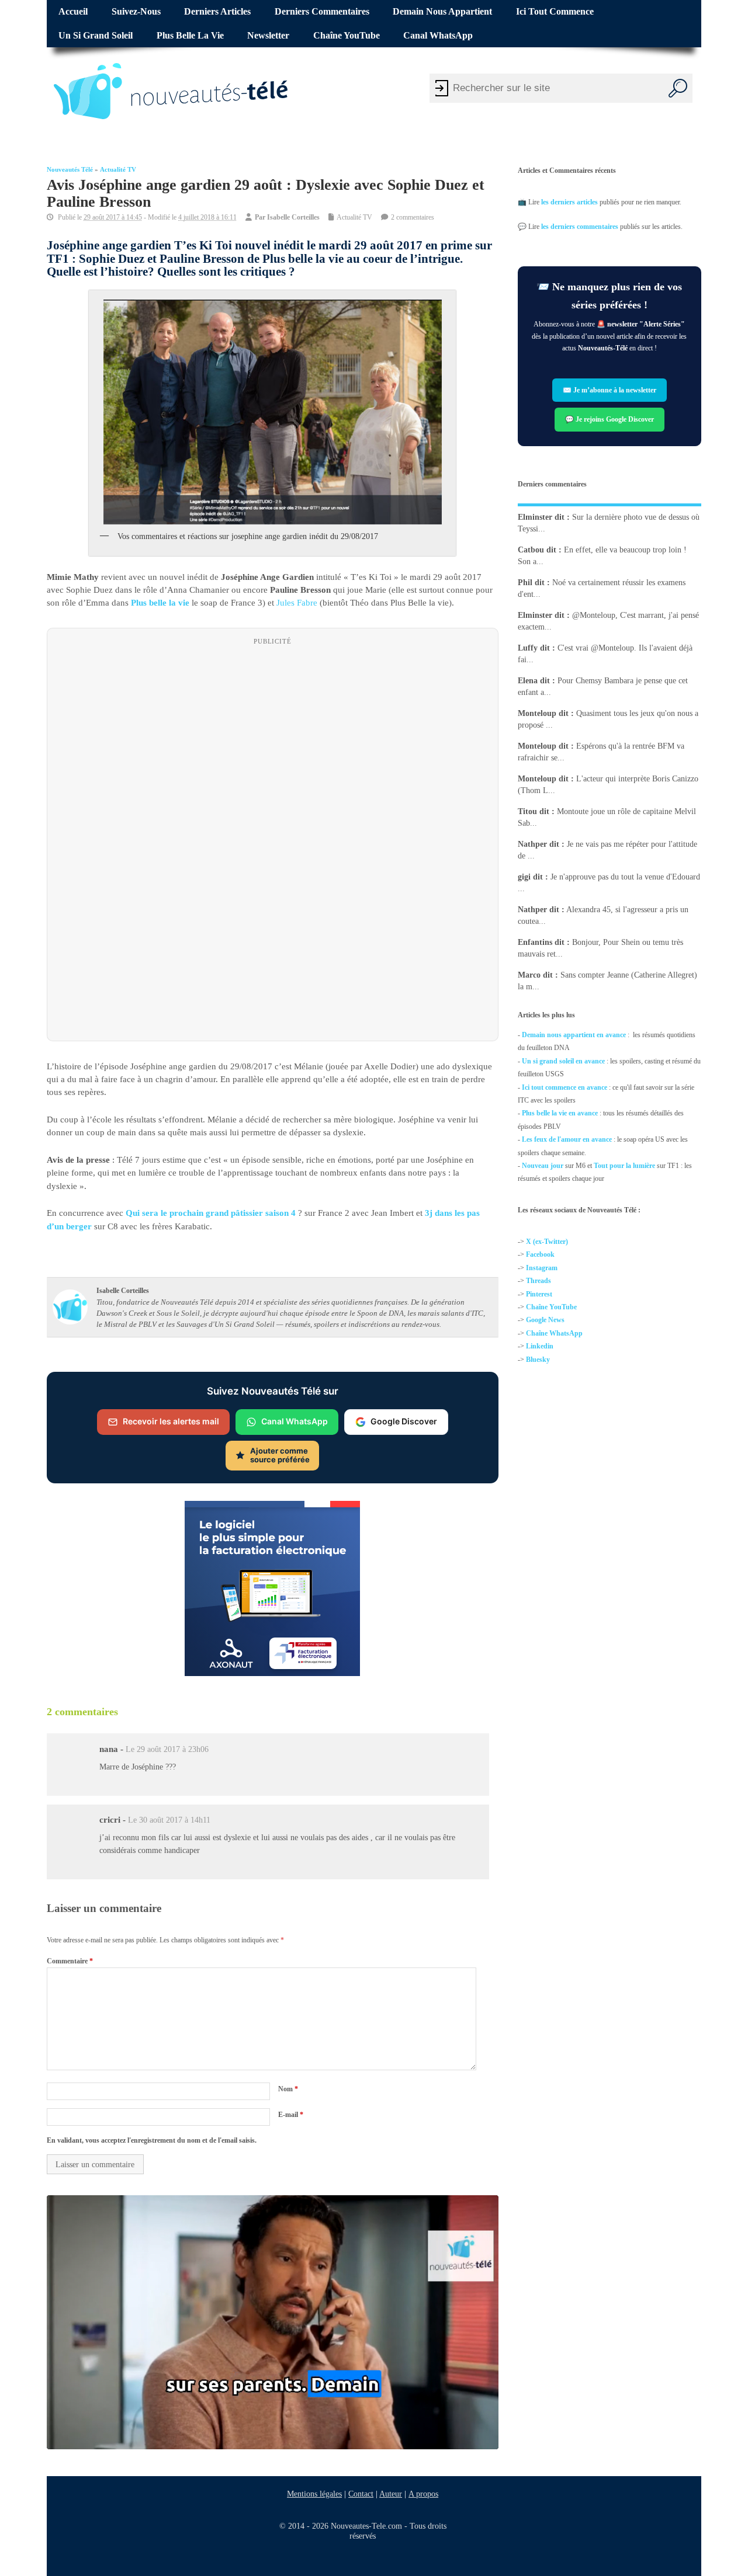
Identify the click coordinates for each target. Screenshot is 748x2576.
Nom (288, 2089)
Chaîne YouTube (347, 36)
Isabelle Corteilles (293, 217)
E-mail (291, 2115)
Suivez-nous (136, 12)
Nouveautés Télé (70, 170)
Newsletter (268, 36)
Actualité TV (118, 170)
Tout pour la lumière (624, 1166)
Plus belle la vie (190, 36)
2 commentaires (413, 217)
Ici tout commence (555, 12)
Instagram (542, 1268)
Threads (539, 1281)
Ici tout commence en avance (565, 1087)
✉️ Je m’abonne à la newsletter (610, 390)
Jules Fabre (297, 603)
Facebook (540, 1255)
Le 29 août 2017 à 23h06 (167, 1749)
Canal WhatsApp (438, 36)
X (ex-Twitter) (547, 1242)
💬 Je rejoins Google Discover (610, 419)
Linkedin (540, 1347)
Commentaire (70, 1961)
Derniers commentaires (322, 12)
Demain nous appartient (442, 12)
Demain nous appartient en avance (574, 1035)
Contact (361, 2494)
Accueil (73, 12)
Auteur (391, 2494)
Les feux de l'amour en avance (567, 1139)
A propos (423, 2494)
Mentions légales (314, 2494)
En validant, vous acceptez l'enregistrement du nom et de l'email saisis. (152, 2140)
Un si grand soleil (96, 36)
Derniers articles (217, 12)
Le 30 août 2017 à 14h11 (169, 1821)
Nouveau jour (543, 1166)
